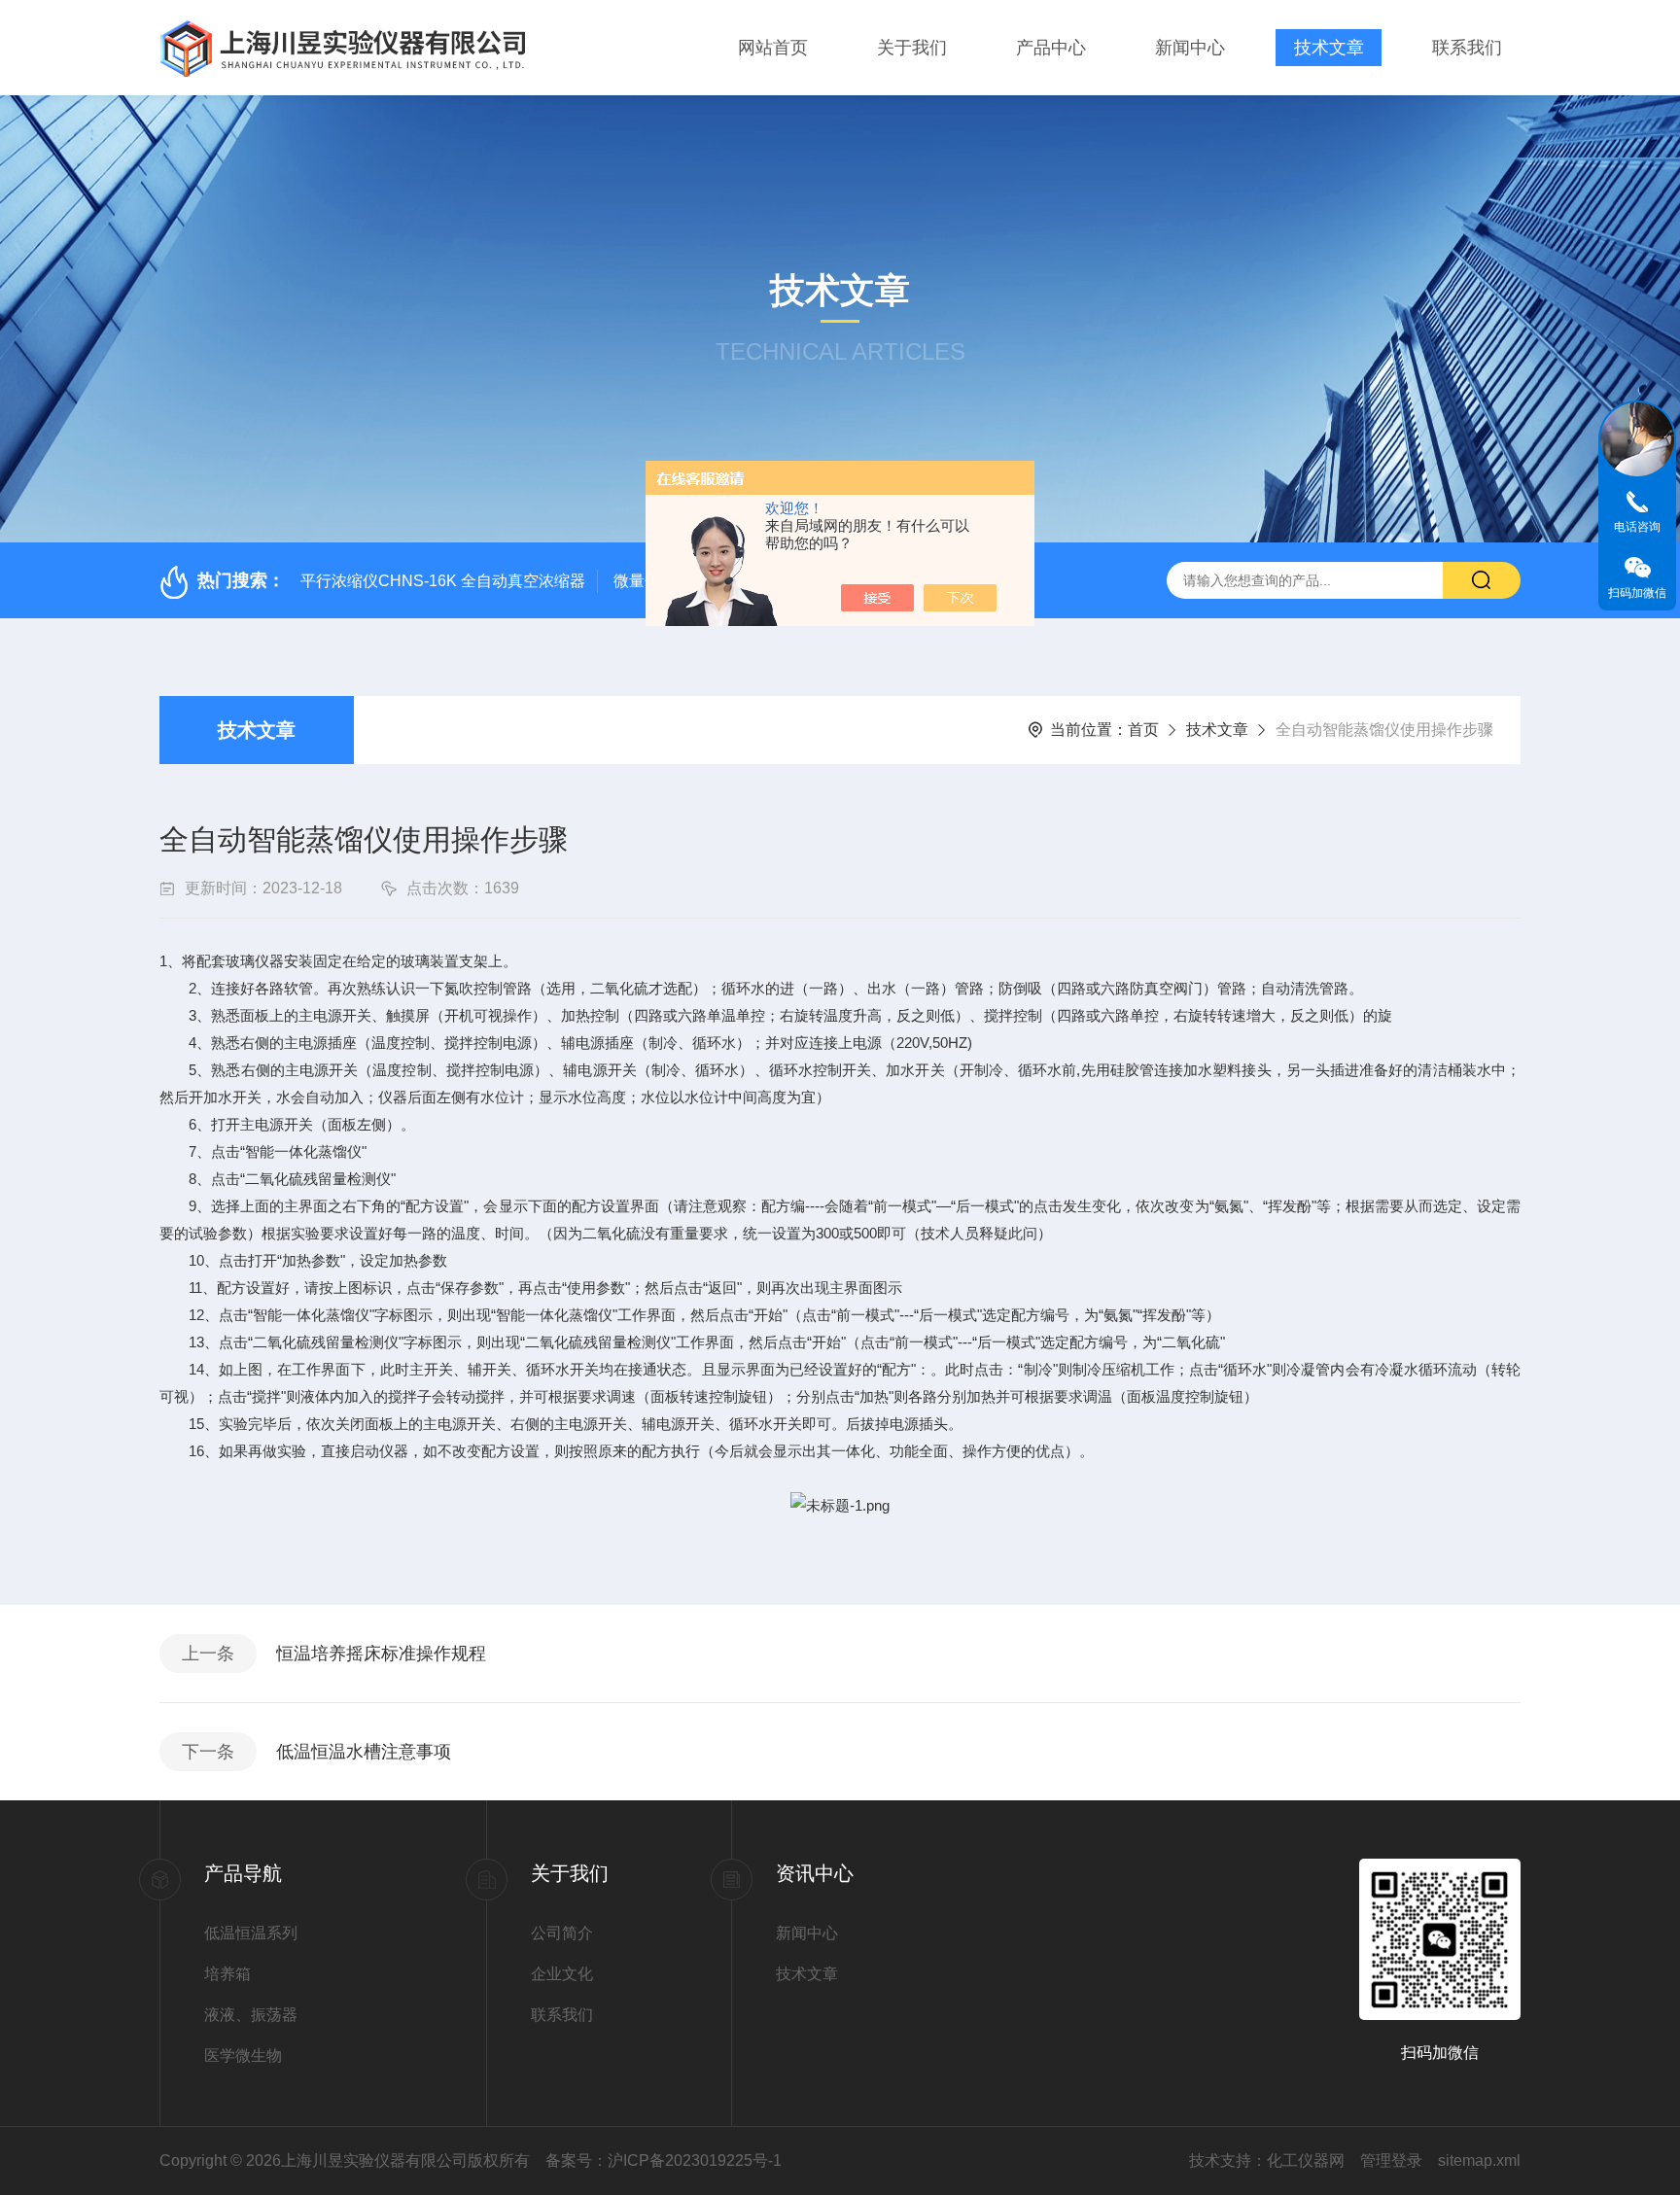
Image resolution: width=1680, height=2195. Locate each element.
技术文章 (1329, 48)
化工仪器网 (1306, 2160)
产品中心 (1051, 48)
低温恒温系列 (251, 1933)
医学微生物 (243, 2056)
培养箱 (227, 1974)
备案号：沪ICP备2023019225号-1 (664, 2160)
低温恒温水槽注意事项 (364, 1752)
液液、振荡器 (251, 2015)
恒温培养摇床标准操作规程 (381, 1654)
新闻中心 (1190, 48)
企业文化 (562, 1974)
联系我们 (1467, 48)
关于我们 (912, 48)
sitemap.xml (1479, 2160)
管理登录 (1391, 2160)
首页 (1143, 730)
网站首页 (773, 48)
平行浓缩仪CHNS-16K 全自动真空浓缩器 (443, 581)
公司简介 (562, 1933)
